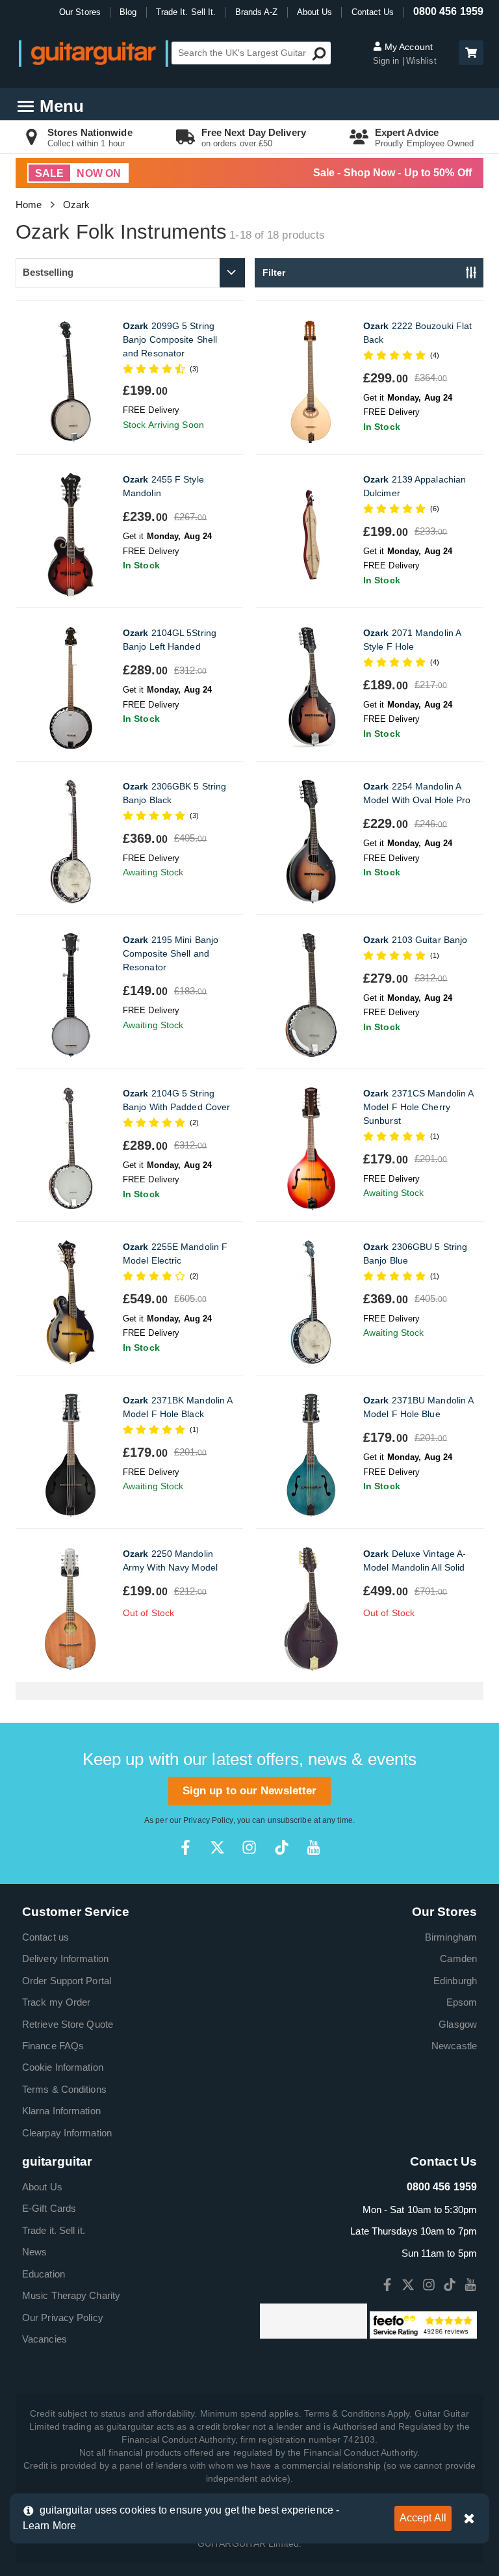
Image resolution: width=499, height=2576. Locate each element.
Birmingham (451, 1937)
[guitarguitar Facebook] (186, 1847)
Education (44, 2274)
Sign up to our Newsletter (250, 1791)
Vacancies (45, 2339)
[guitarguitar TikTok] (282, 1847)
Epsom (462, 2002)
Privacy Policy (208, 1820)
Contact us (45, 1937)
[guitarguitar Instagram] (249, 1847)
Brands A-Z (257, 12)
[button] (471, 53)
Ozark (77, 205)
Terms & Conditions (64, 2089)
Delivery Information (65, 1959)
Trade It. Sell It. (186, 12)
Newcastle (454, 2046)
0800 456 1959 (448, 11)
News (34, 2252)
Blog (128, 12)
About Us (315, 12)
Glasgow (458, 2024)
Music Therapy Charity (71, 2295)
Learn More (49, 2526)
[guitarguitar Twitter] (217, 1847)
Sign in (388, 61)
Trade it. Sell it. (54, 2230)
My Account (407, 47)
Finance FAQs (53, 2046)
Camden (458, 1959)
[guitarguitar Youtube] (313, 1847)
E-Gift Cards (49, 2208)
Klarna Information (61, 2111)
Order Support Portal (67, 1981)
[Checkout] (469, 54)
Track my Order (56, 2002)
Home (29, 205)
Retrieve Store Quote (68, 2024)
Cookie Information (63, 2067)
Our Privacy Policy (63, 2317)
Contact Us (373, 12)
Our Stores (80, 12)
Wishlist (421, 61)
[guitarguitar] (94, 53)
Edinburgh (455, 1981)
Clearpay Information (67, 2133)
